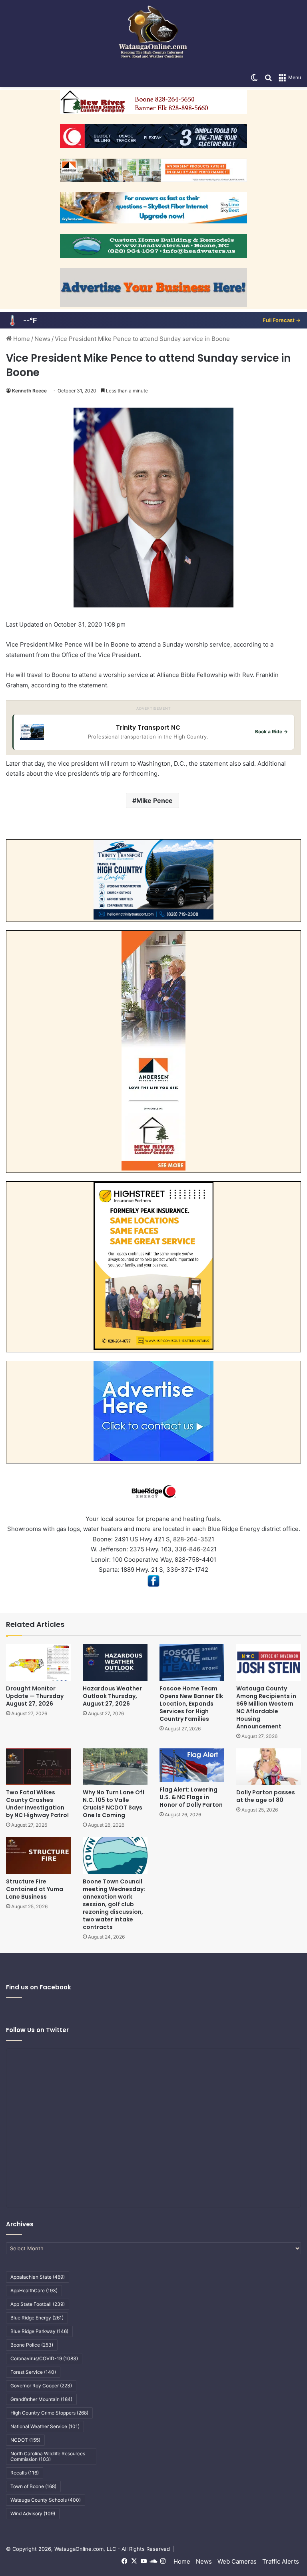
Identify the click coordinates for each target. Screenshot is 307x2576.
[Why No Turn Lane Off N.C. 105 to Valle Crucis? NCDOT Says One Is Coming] (115, 1767)
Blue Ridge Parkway (39, 2331)
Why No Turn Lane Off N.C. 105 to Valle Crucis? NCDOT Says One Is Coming (114, 1804)
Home (21, 339)
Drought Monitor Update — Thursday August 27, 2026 (35, 1696)
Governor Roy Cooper (41, 2386)
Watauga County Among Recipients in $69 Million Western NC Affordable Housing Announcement (266, 1707)
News (42, 339)
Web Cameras (237, 2561)
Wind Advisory (33, 2513)
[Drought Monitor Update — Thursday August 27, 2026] (38, 1662)
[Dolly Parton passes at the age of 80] (269, 1767)
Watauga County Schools (46, 2500)
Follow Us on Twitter (37, 2030)
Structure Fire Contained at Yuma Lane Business (35, 1889)
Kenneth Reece (29, 391)
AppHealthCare (34, 2290)
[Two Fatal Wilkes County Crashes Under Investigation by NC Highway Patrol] (38, 1767)
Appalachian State (38, 2277)
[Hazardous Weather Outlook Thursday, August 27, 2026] (115, 1662)
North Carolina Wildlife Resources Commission (48, 2456)
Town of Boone (33, 2486)
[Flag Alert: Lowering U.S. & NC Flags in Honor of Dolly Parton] (192, 1765)
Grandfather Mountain (41, 2399)
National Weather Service (45, 2426)
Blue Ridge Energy (37, 2318)
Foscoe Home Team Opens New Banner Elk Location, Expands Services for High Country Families (191, 1704)
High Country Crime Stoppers (49, 2413)
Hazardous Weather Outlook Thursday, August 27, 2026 (112, 1696)
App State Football (38, 2304)
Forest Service (33, 2372)
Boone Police (32, 2345)
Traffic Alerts (281, 2561)
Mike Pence (154, 800)
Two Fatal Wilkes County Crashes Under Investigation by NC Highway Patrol (37, 1804)
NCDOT (25, 2440)
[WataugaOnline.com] (153, 34)
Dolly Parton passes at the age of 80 (266, 1796)
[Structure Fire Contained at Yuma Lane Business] (38, 1855)
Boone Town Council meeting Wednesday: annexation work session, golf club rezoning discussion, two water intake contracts (114, 1904)
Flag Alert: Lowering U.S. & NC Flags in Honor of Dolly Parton (191, 1797)
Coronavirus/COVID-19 (44, 2358)
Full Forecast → (282, 320)
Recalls (25, 2473)
